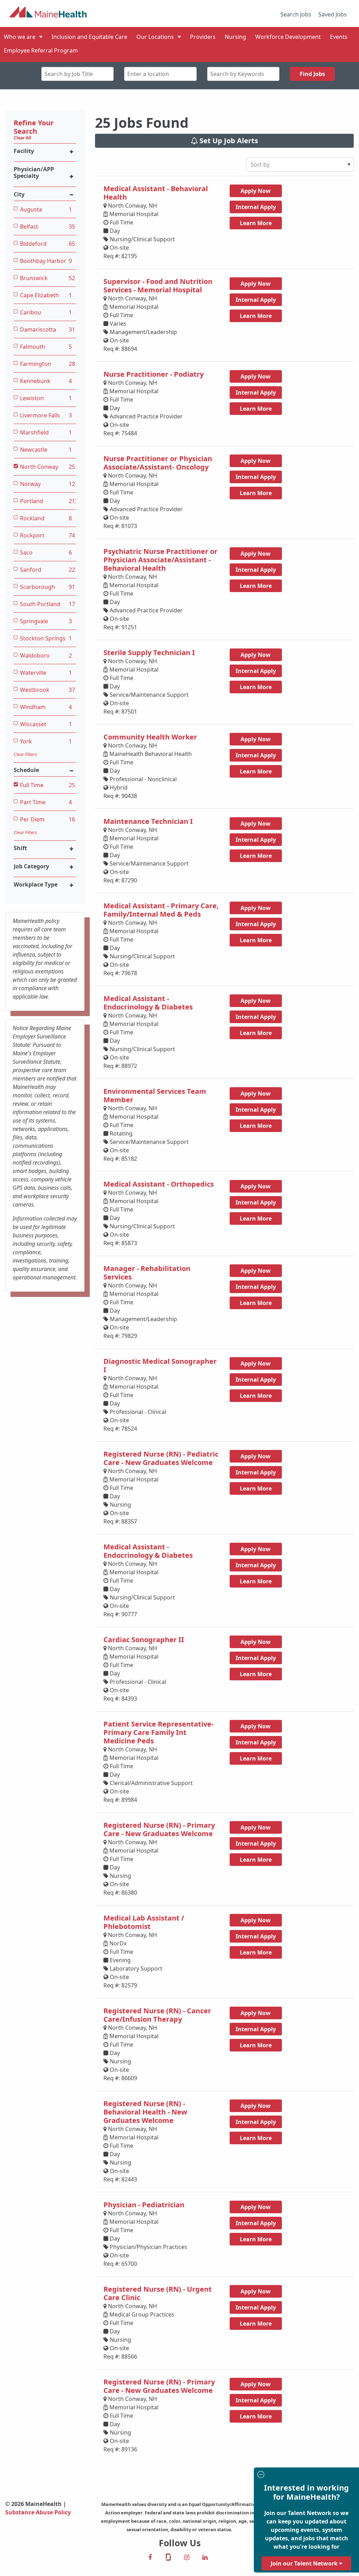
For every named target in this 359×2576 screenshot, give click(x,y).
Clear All (22, 138)
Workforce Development (288, 37)
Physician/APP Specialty (34, 173)
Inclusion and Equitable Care (89, 37)
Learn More (256, 223)
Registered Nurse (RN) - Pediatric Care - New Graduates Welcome (161, 1458)
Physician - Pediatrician (144, 2205)
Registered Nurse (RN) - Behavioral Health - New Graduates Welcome (145, 2112)
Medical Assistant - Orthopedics (159, 1184)
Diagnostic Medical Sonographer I (160, 1365)
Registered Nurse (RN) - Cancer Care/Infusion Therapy (157, 2015)
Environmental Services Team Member (155, 1095)
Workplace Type (36, 885)
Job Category (31, 866)
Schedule (26, 770)
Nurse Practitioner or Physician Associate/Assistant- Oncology (158, 463)
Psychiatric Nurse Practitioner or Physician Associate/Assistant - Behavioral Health (160, 560)
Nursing (235, 37)
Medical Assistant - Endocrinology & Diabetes (148, 1003)
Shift (20, 848)
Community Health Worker (150, 737)
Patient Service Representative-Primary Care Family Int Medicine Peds (158, 1732)
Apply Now (256, 191)
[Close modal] (305, 2475)
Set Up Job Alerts (228, 141)
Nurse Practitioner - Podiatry (154, 374)
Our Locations (155, 37)
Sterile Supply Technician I (149, 652)
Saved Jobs (333, 14)
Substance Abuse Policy (38, 2512)
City (19, 195)
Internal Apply (256, 207)
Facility (24, 151)
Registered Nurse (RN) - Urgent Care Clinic (158, 2293)
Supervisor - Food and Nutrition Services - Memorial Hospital (158, 286)
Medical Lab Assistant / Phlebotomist (144, 1922)
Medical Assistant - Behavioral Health (156, 193)
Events (339, 37)
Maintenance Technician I (148, 821)
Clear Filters (25, 754)
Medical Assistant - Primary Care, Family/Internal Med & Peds (161, 910)
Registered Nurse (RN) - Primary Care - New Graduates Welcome (159, 1829)
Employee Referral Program (41, 50)
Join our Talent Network (305, 2563)
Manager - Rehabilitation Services (147, 1273)
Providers (203, 37)
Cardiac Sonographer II (144, 1640)
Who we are (20, 37)
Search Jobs (296, 14)
